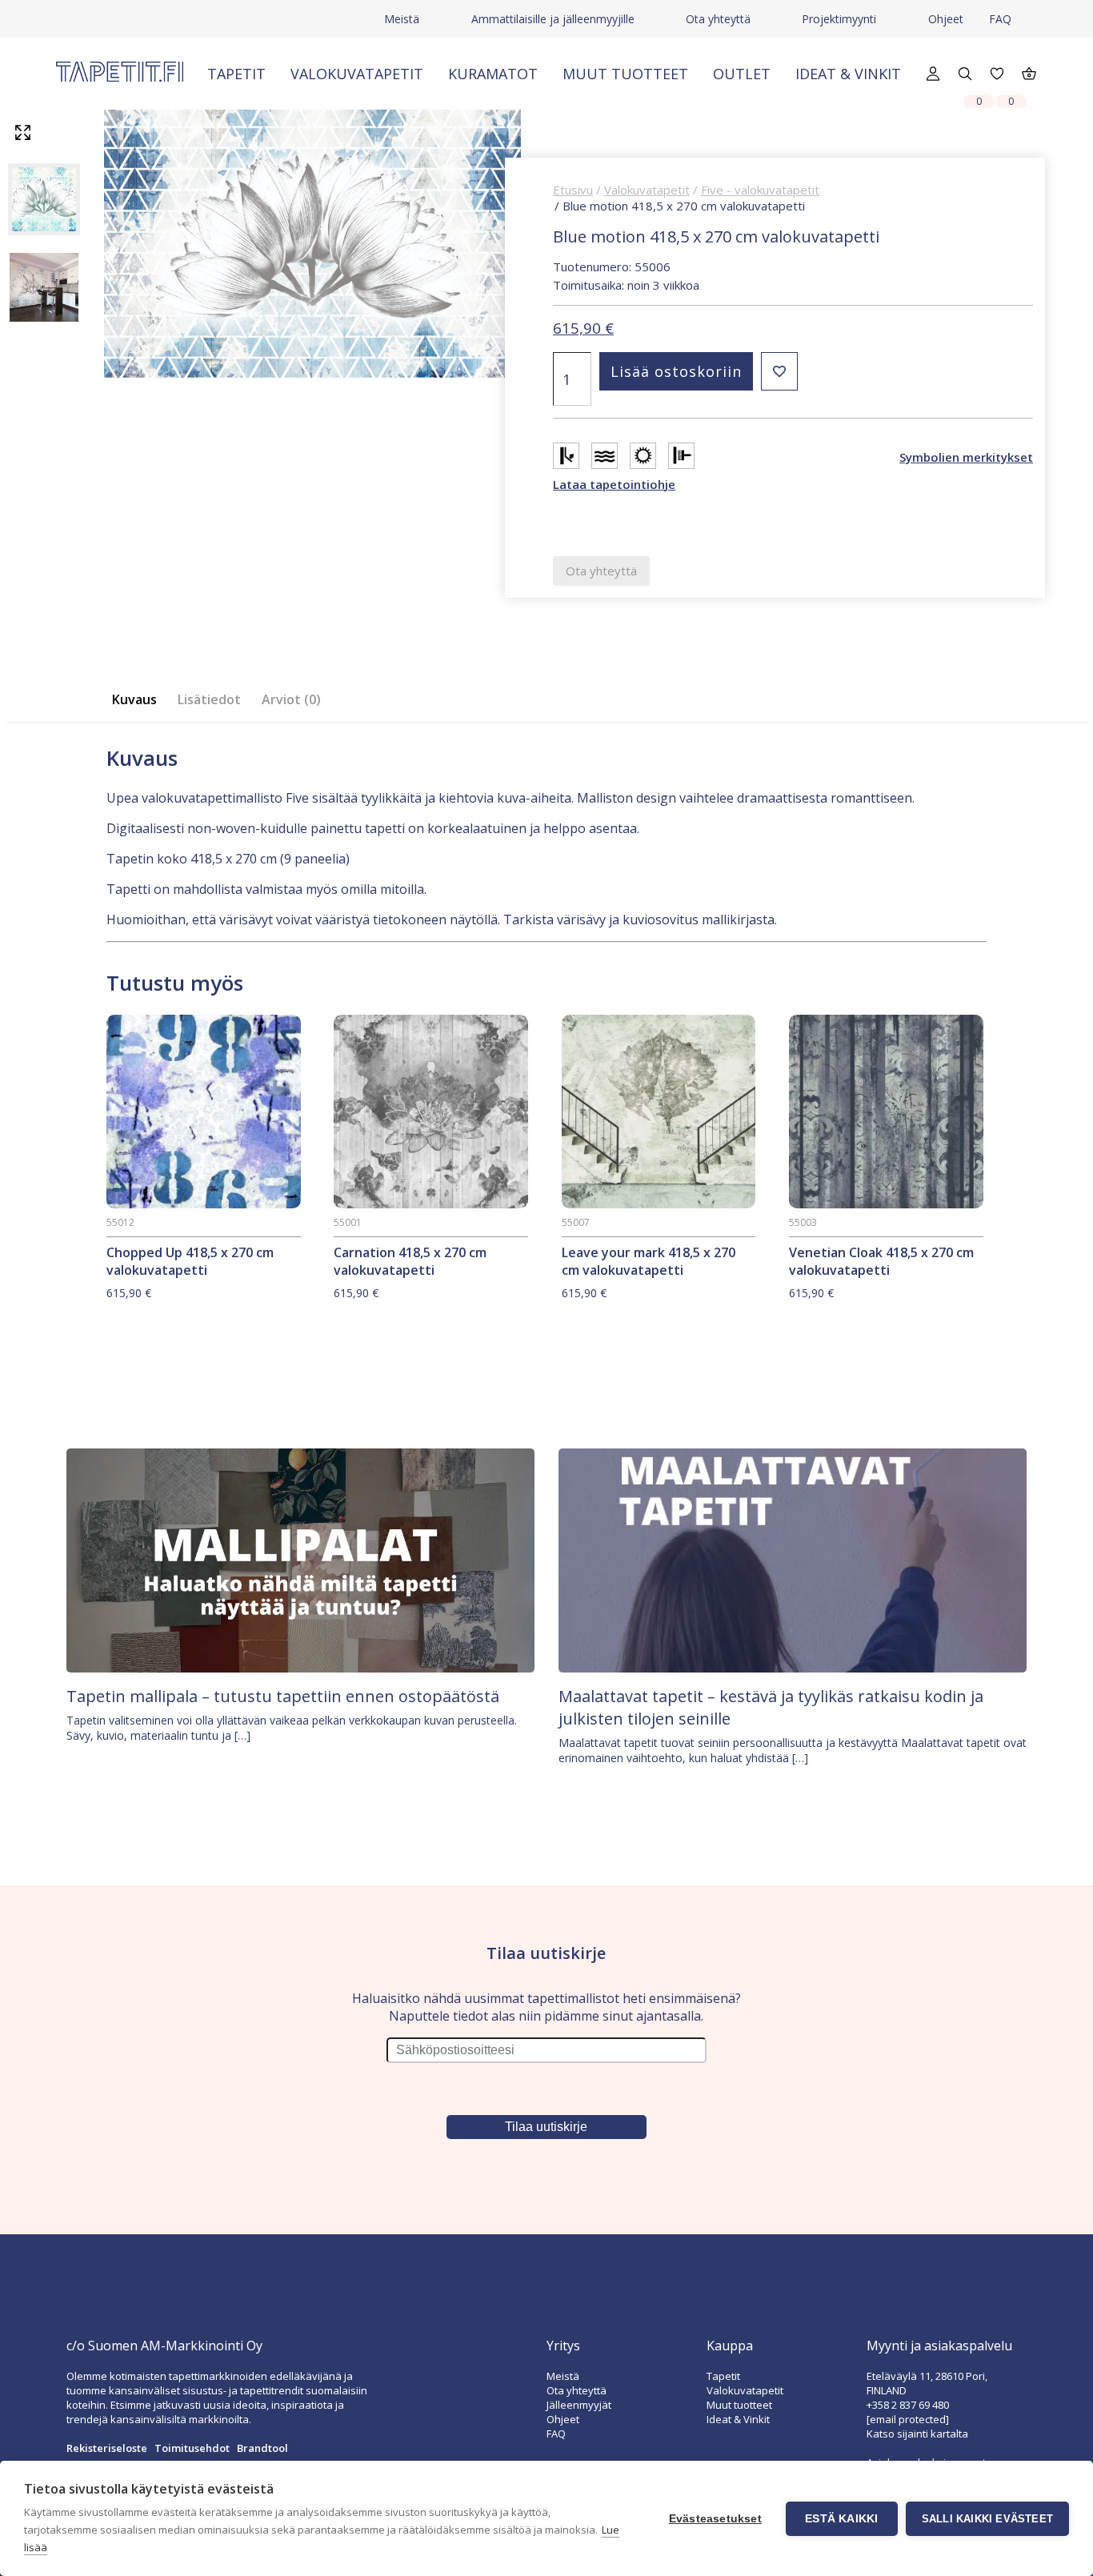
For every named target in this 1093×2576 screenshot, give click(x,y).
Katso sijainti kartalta (917, 2434)
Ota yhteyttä (718, 19)
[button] (779, 371)
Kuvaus (134, 699)
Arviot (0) (291, 699)
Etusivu (573, 190)
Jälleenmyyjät (579, 2405)
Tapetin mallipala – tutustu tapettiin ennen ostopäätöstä (283, 1696)
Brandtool (262, 2448)
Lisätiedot (209, 699)
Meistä (402, 19)
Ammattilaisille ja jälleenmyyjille (553, 19)
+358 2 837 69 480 (908, 2405)
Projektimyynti (839, 19)
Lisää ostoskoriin (676, 371)
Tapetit (236, 74)
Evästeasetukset (715, 2519)
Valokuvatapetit (357, 74)
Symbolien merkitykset (966, 457)
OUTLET (742, 74)
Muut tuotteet (625, 74)
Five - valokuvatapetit (760, 190)
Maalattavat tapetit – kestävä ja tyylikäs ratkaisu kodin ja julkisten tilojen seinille (771, 1707)
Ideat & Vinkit (848, 74)
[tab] (139, 700)
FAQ (1000, 19)
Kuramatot (493, 74)
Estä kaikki (841, 2519)
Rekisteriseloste (107, 2448)
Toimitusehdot (192, 2448)
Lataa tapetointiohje (614, 484)
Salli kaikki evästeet (987, 2519)
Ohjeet (946, 19)
